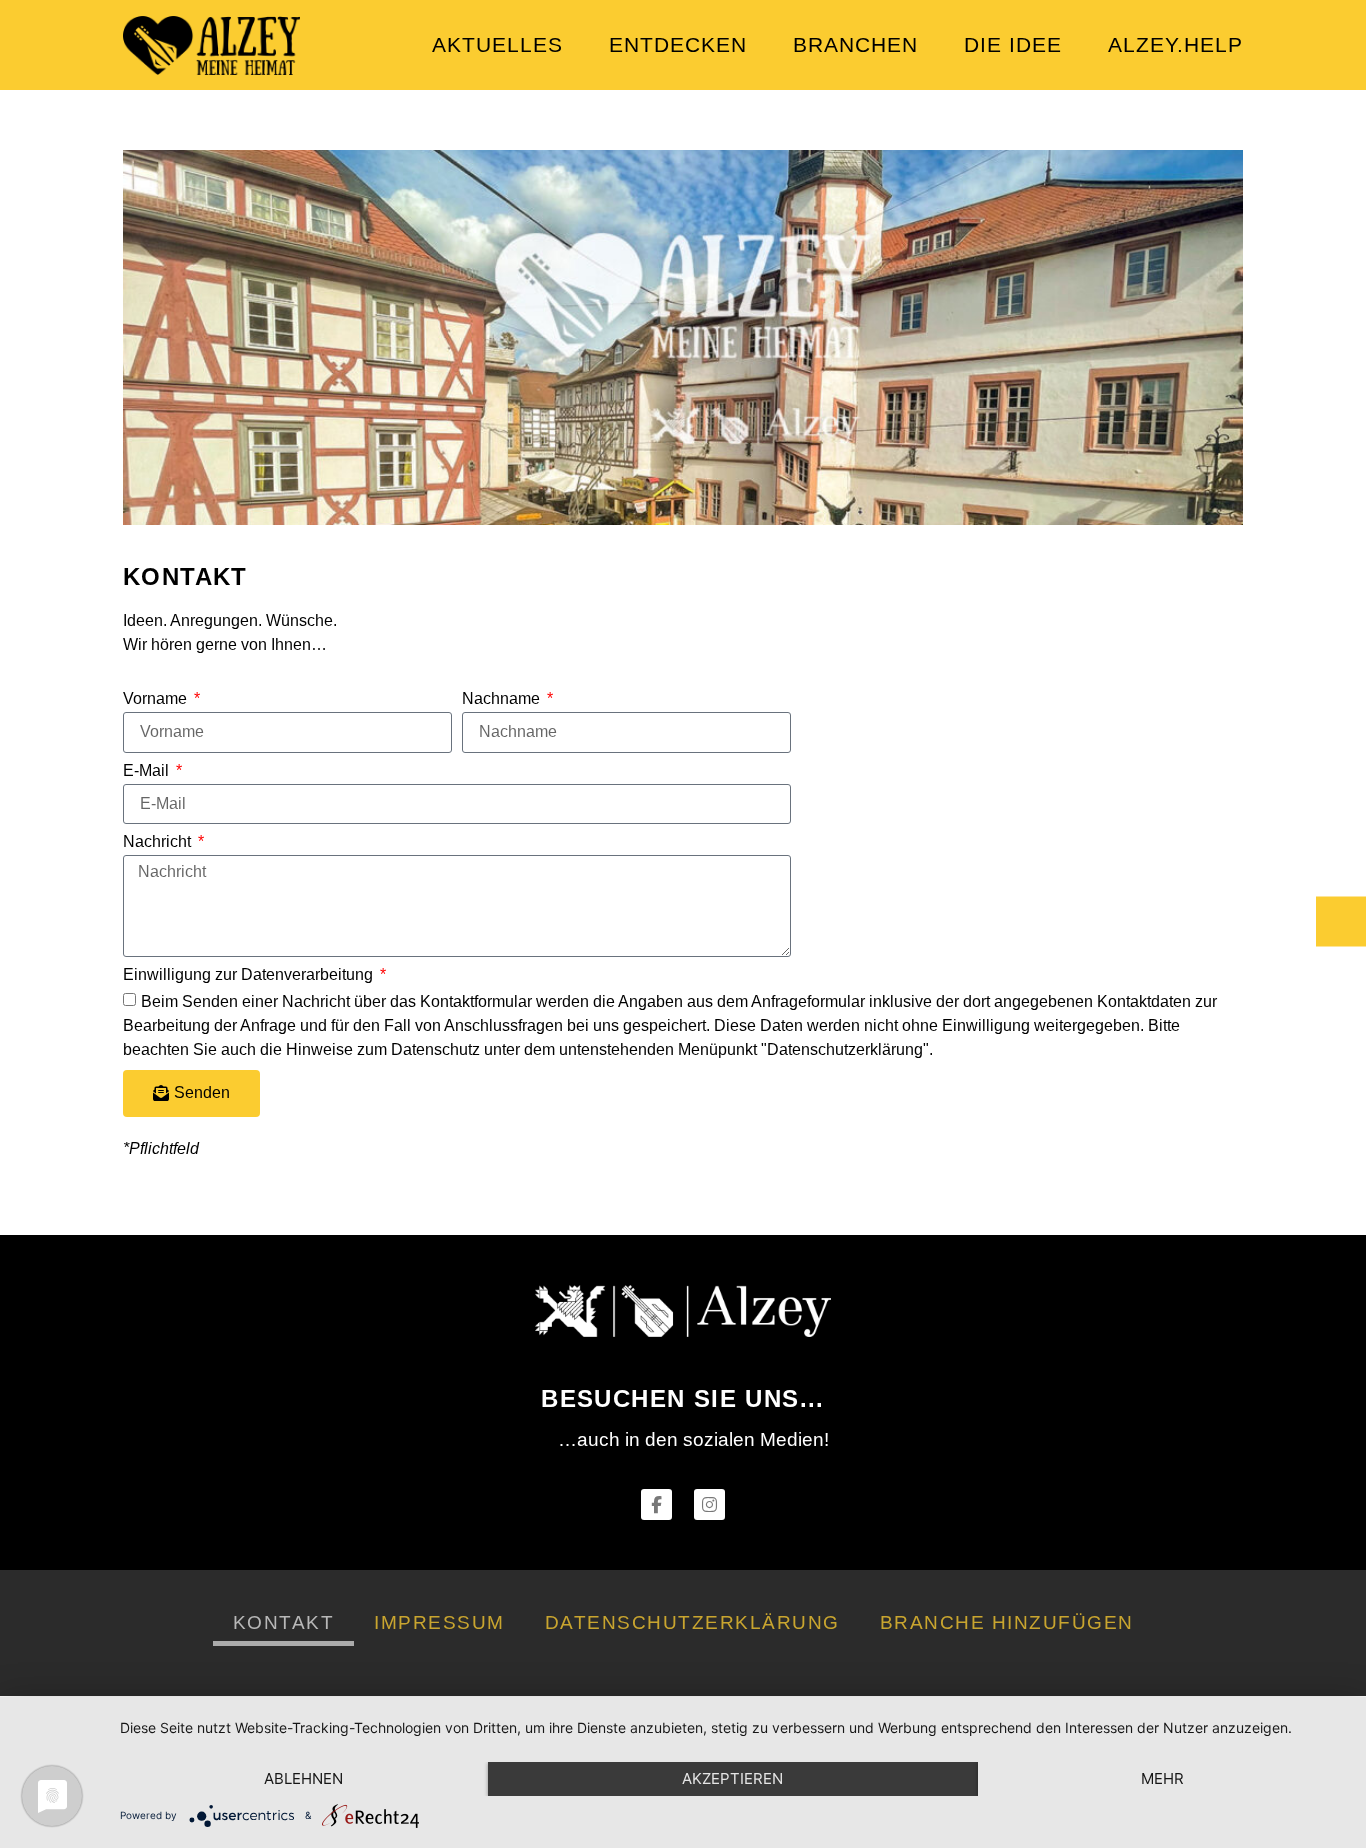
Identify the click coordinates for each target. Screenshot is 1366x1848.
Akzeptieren (732, 1778)
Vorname (157, 699)
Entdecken (678, 44)
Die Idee (1013, 44)
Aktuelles (497, 44)
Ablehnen (303, 1778)
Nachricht (159, 842)
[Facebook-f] (656, 1504)
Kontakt (284, 1622)
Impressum (439, 1622)
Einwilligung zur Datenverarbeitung (250, 975)
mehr (1162, 1778)
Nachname (503, 699)
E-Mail (148, 771)
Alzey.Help (1175, 44)
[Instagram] (709, 1504)
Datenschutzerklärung (692, 1622)
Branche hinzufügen (1007, 1622)
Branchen (855, 44)
